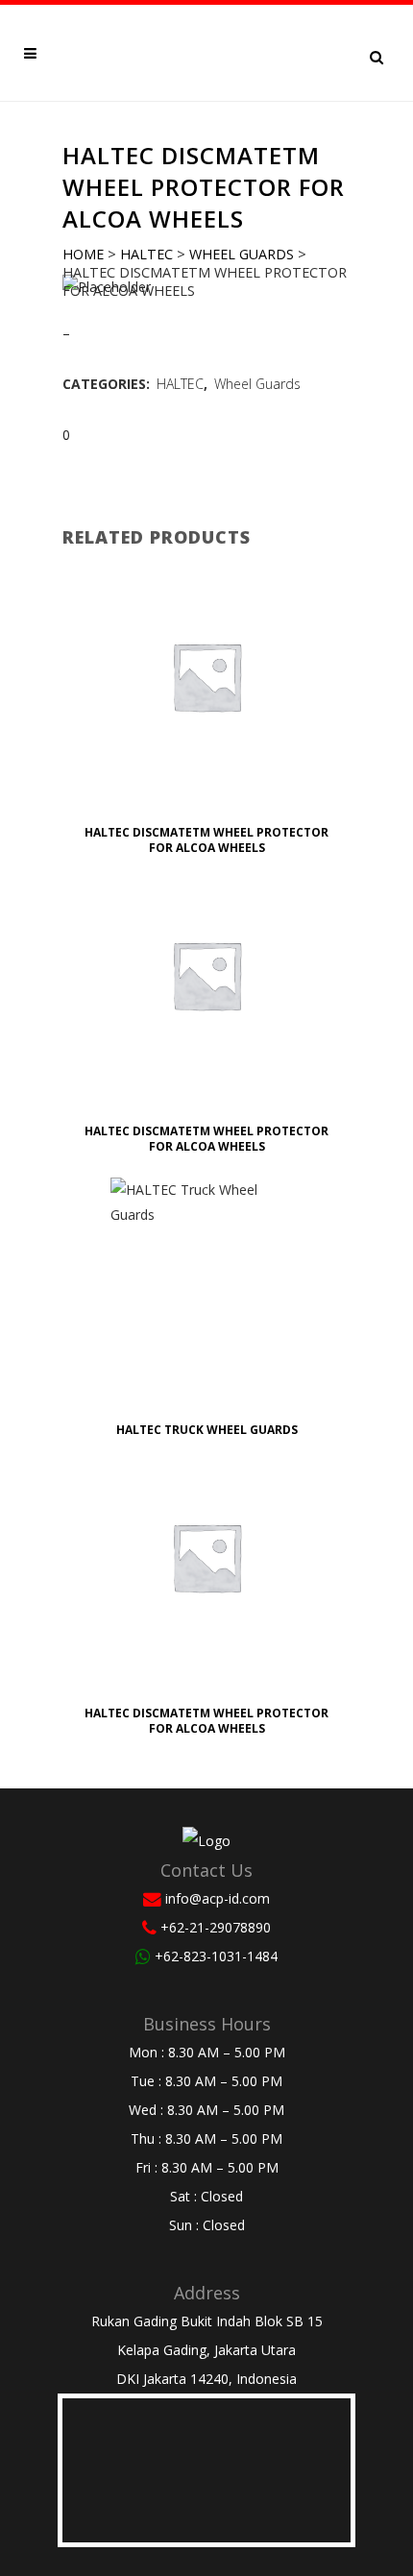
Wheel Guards (242, 254)
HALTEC (146, 254)
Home (83, 254)
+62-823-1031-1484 (216, 1956)
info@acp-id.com (218, 1898)
